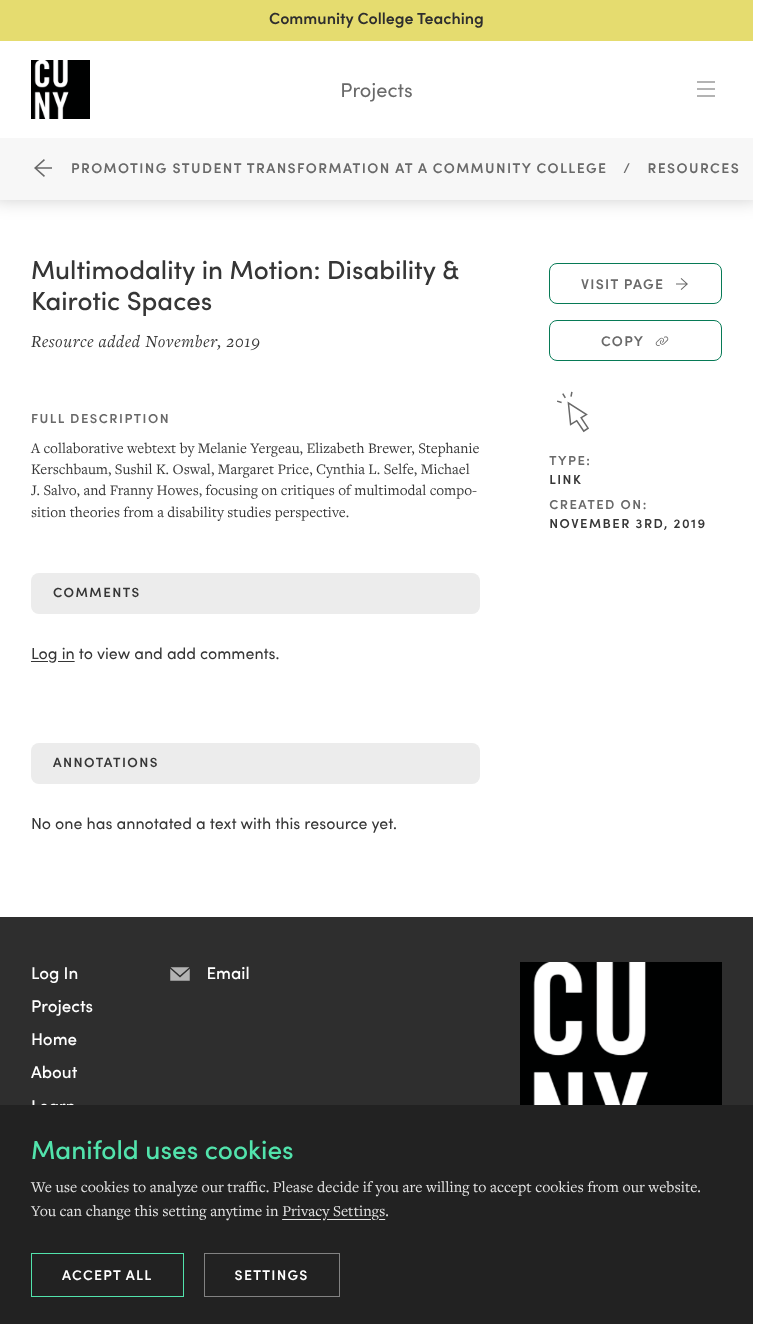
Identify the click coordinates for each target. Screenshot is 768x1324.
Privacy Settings (333, 1210)
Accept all (107, 1274)
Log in (53, 653)
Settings (272, 1274)
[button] (54, 972)
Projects (376, 89)
